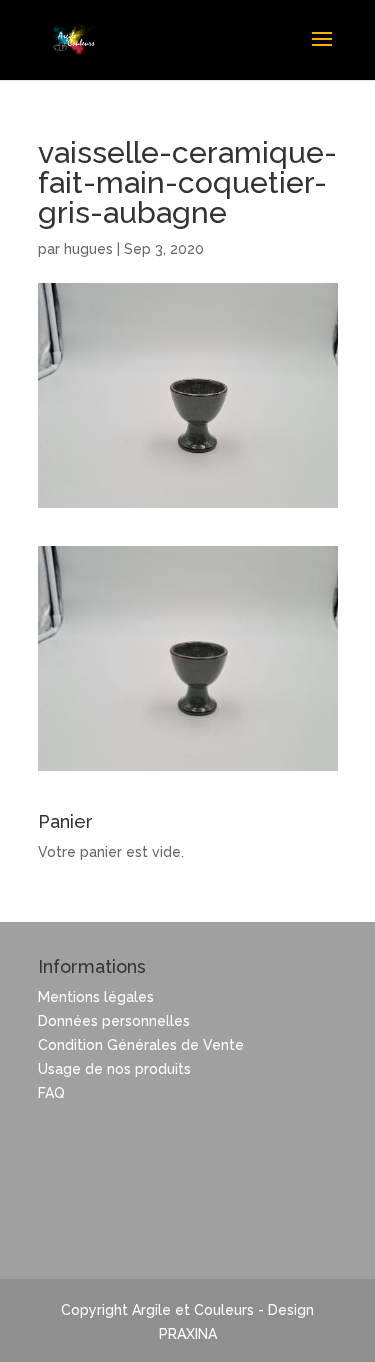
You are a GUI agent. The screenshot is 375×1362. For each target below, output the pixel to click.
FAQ (51, 1093)
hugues (88, 249)
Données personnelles (114, 1021)
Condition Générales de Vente (141, 1045)
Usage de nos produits (114, 1069)
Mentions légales (96, 997)
